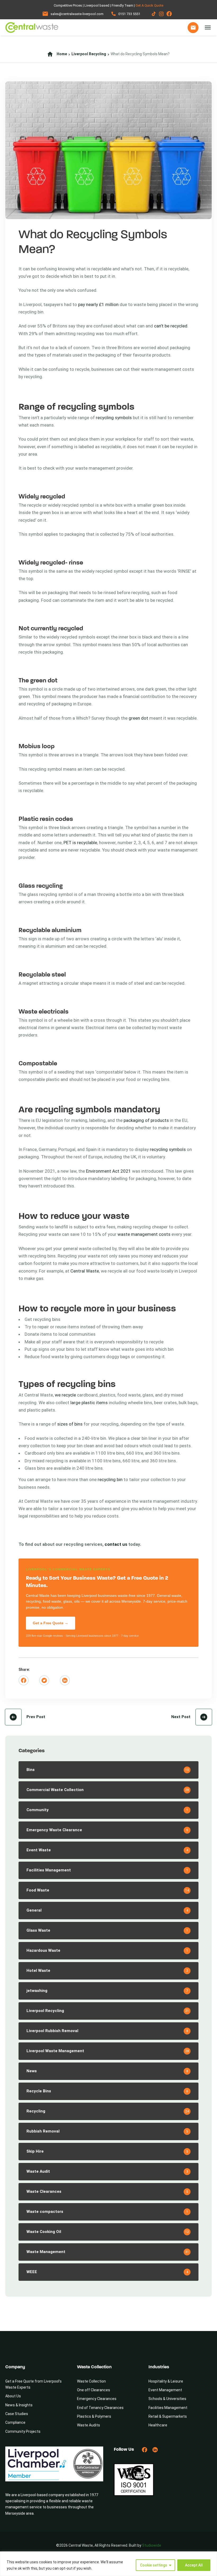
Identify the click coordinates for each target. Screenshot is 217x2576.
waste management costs (144, 1234)
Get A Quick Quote (149, 5)
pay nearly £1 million (98, 304)
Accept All (194, 2565)
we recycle (65, 1395)
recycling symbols (114, 418)
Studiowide (152, 2545)
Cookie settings (154, 2565)
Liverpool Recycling (89, 54)
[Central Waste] (32, 27)
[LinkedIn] (65, 1680)
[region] (108, 2564)
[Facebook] (24, 1680)
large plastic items (89, 1403)
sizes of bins (70, 1424)
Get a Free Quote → (51, 1623)
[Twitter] (44, 1680)
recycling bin (110, 1479)
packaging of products (146, 1120)
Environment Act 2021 (108, 1171)
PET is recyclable (80, 843)
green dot (138, 718)
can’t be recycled (171, 326)
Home (62, 54)
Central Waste (85, 1271)
